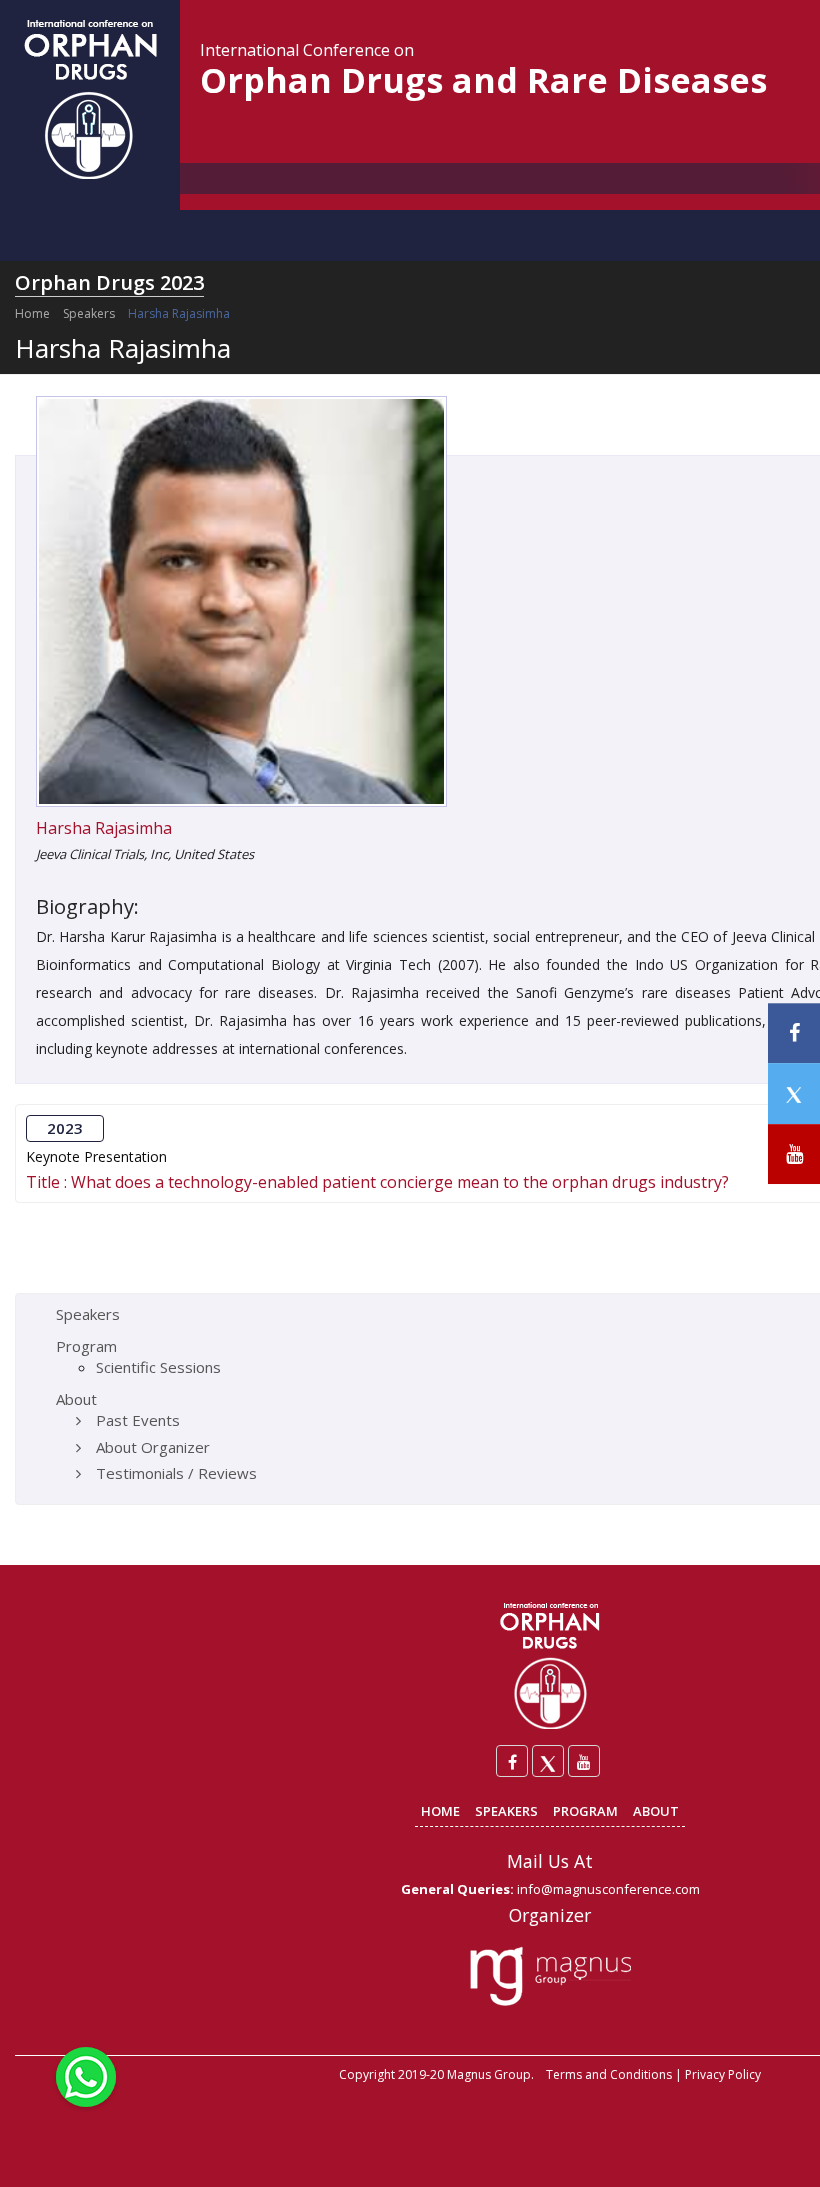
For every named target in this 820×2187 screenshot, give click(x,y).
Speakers (89, 313)
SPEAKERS (506, 1811)
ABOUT (656, 1811)
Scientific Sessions (158, 1367)
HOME (440, 1811)
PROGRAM (585, 1811)
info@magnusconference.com (608, 1889)
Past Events (138, 1420)
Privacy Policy (723, 2074)
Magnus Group (489, 2074)
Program (86, 1346)
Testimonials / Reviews (176, 1473)
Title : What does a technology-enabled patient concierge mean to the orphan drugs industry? (377, 1182)
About (76, 1399)
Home (32, 313)
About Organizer (153, 1447)
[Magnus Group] (550, 1977)
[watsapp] (86, 2075)
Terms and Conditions (609, 2074)
